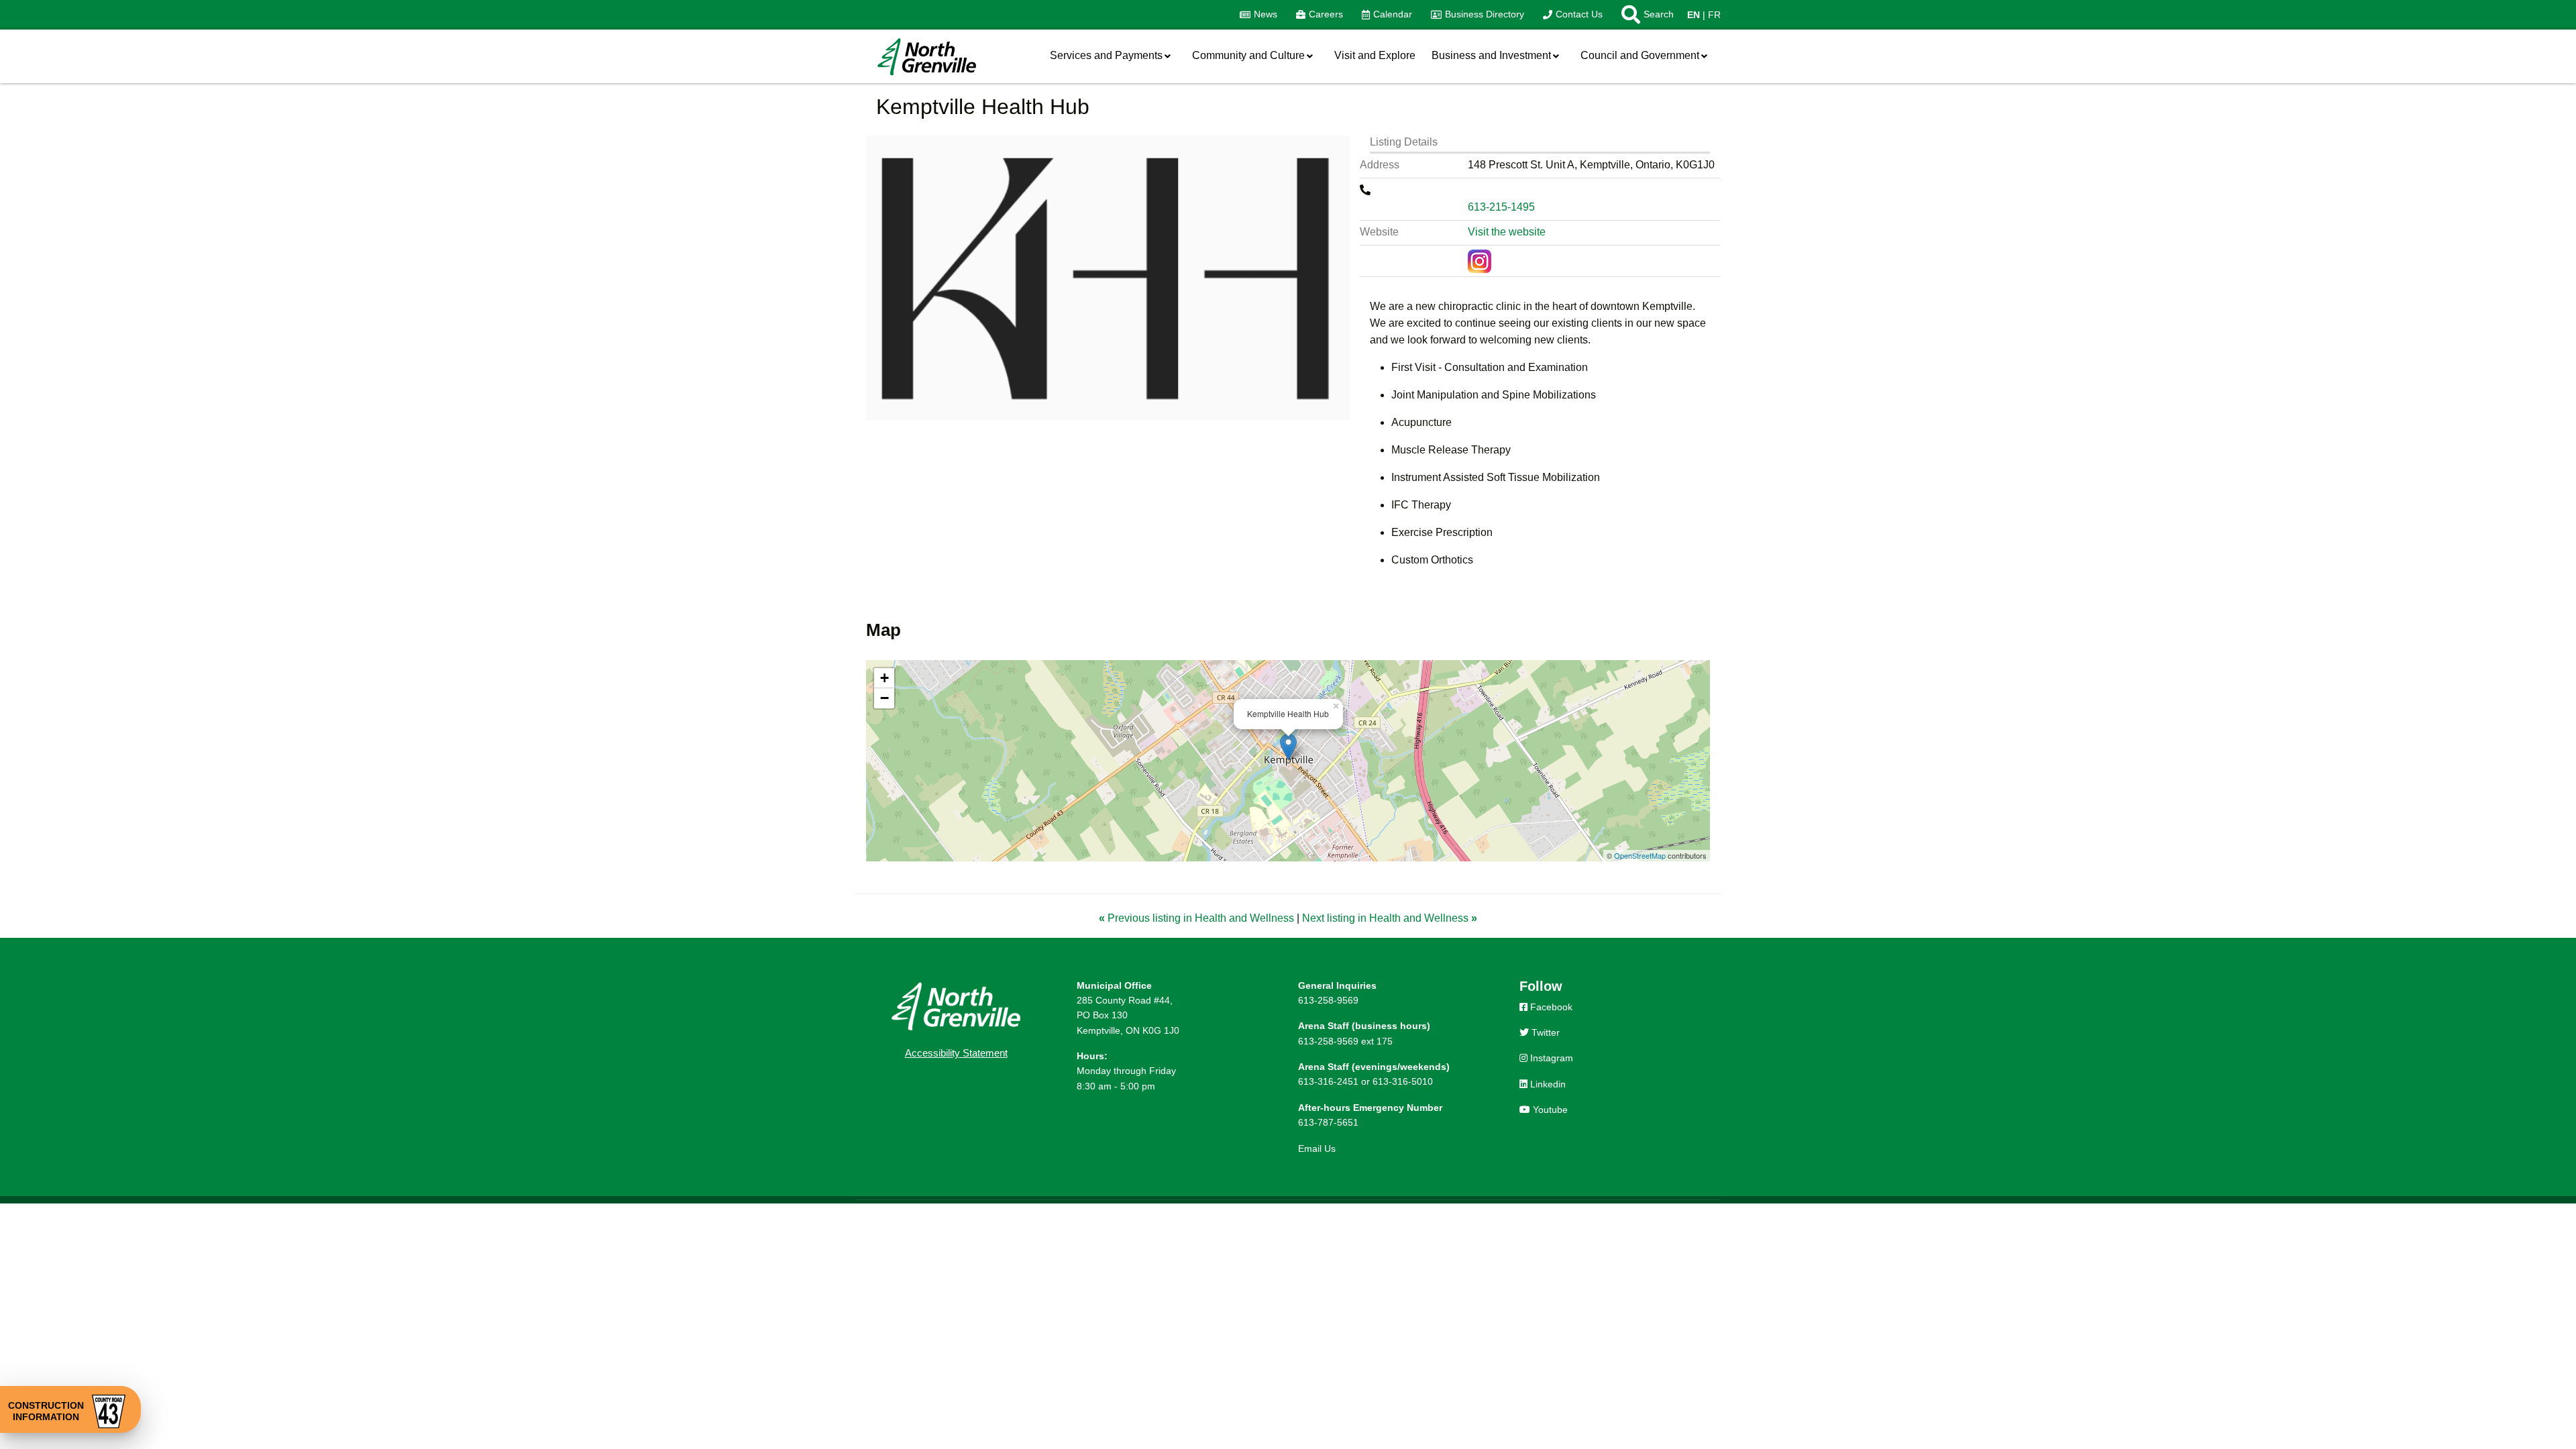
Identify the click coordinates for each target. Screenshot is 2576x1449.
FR (1714, 15)
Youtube (1549, 1110)
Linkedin (1547, 1084)
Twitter (1544, 1032)
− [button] (884, 698)
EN (1694, 15)
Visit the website (1507, 232)
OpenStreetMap (1640, 855)
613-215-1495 (1501, 207)
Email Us (1317, 1148)
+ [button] (884, 678)
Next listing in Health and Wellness (1390, 918)
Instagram (1550, 1058)
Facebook (1550, 1007)
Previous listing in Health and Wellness (1198, 918)
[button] (1643, 15)
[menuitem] (1258, 15)
